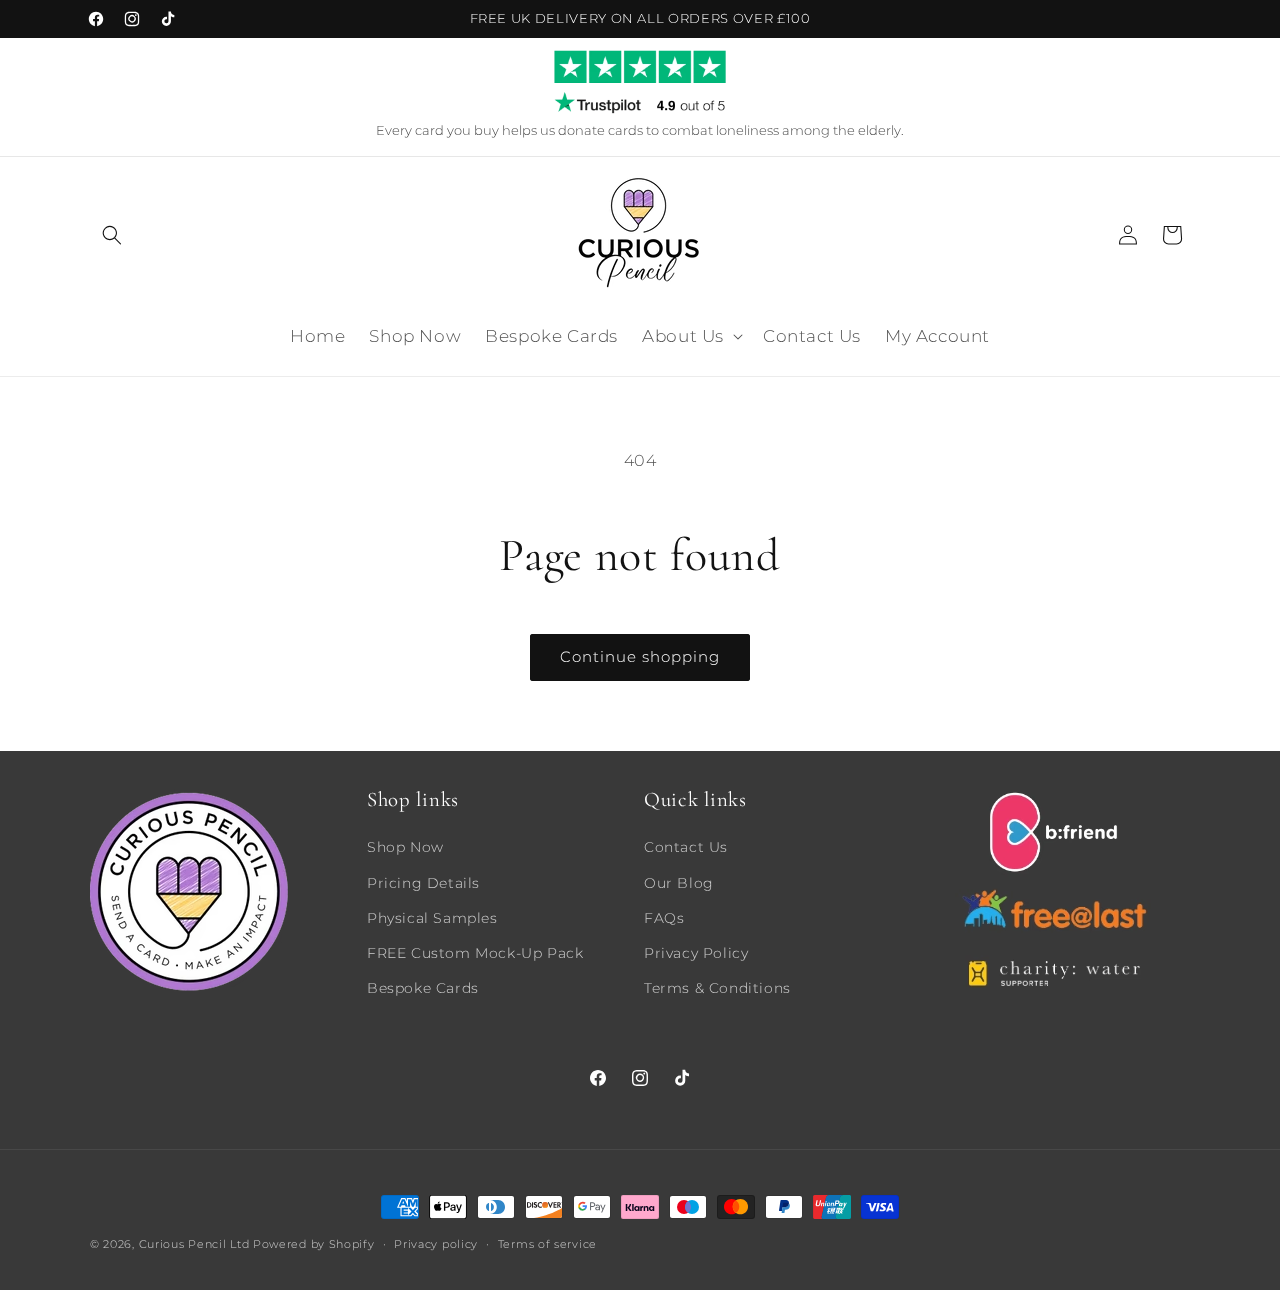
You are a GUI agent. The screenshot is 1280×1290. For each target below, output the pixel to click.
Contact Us (686, 847)
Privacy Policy (696, 952)
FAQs (664, 917)
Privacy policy (436, 1243)
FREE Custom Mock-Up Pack (475, 952)
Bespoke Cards (423, 987)
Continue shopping (640, 656)
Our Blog (679, 882)
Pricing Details (423, 882)
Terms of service (547, 1243)
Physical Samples (432, 917)
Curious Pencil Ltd (194, 1244)
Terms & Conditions (717, 987)
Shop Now (405, 847)
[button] (112, 235)
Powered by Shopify (314, 1244)
